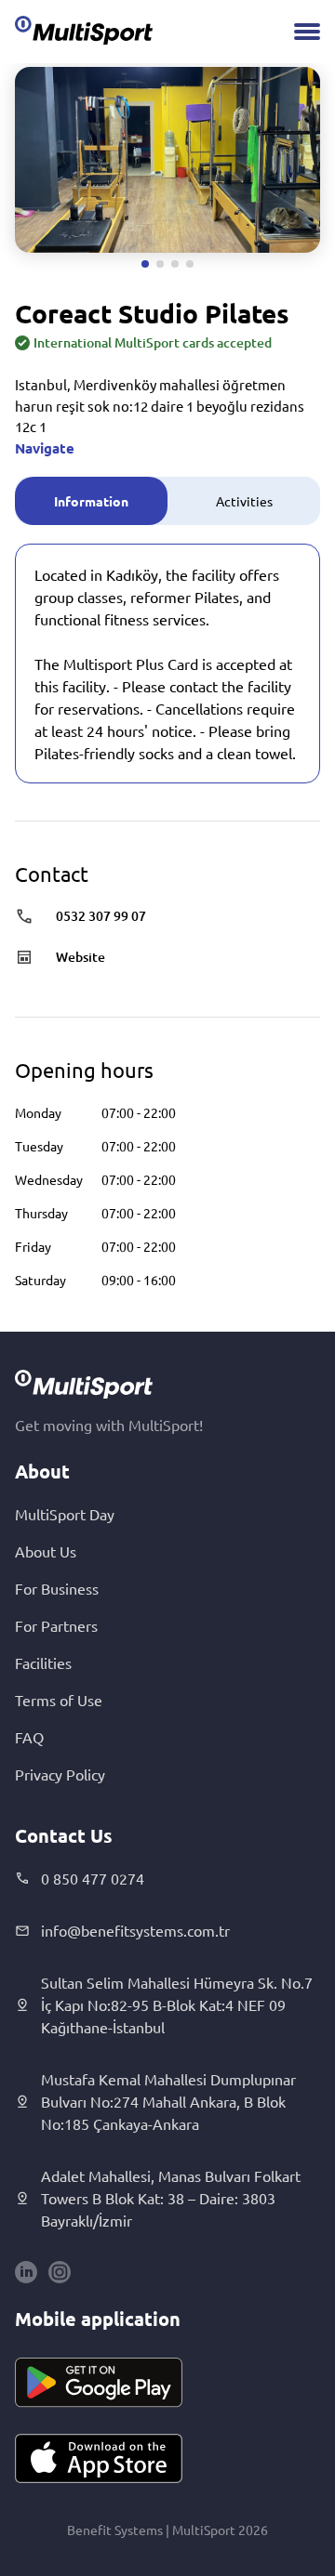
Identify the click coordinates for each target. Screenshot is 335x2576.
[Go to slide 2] (160, 264)
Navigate (45, 448)
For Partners (56, 1625)
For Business (57, 1588)
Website (80, 957)
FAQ (29, 1737)
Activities (244, 501)
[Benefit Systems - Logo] (84, 30)
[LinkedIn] (26, 2272)
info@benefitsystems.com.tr (135, 1930)
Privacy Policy (60, 1774)
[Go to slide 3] (175, 264)
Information (91, 501)
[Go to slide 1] (145, 264)
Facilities (43, 1663)
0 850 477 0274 (93, 1878)
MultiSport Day (65, 1514)
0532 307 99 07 (101, 916)
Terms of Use (59, 1700)
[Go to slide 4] (190, 264)
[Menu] (307, 32)
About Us (46, 1551)
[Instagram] (60, 2272)
